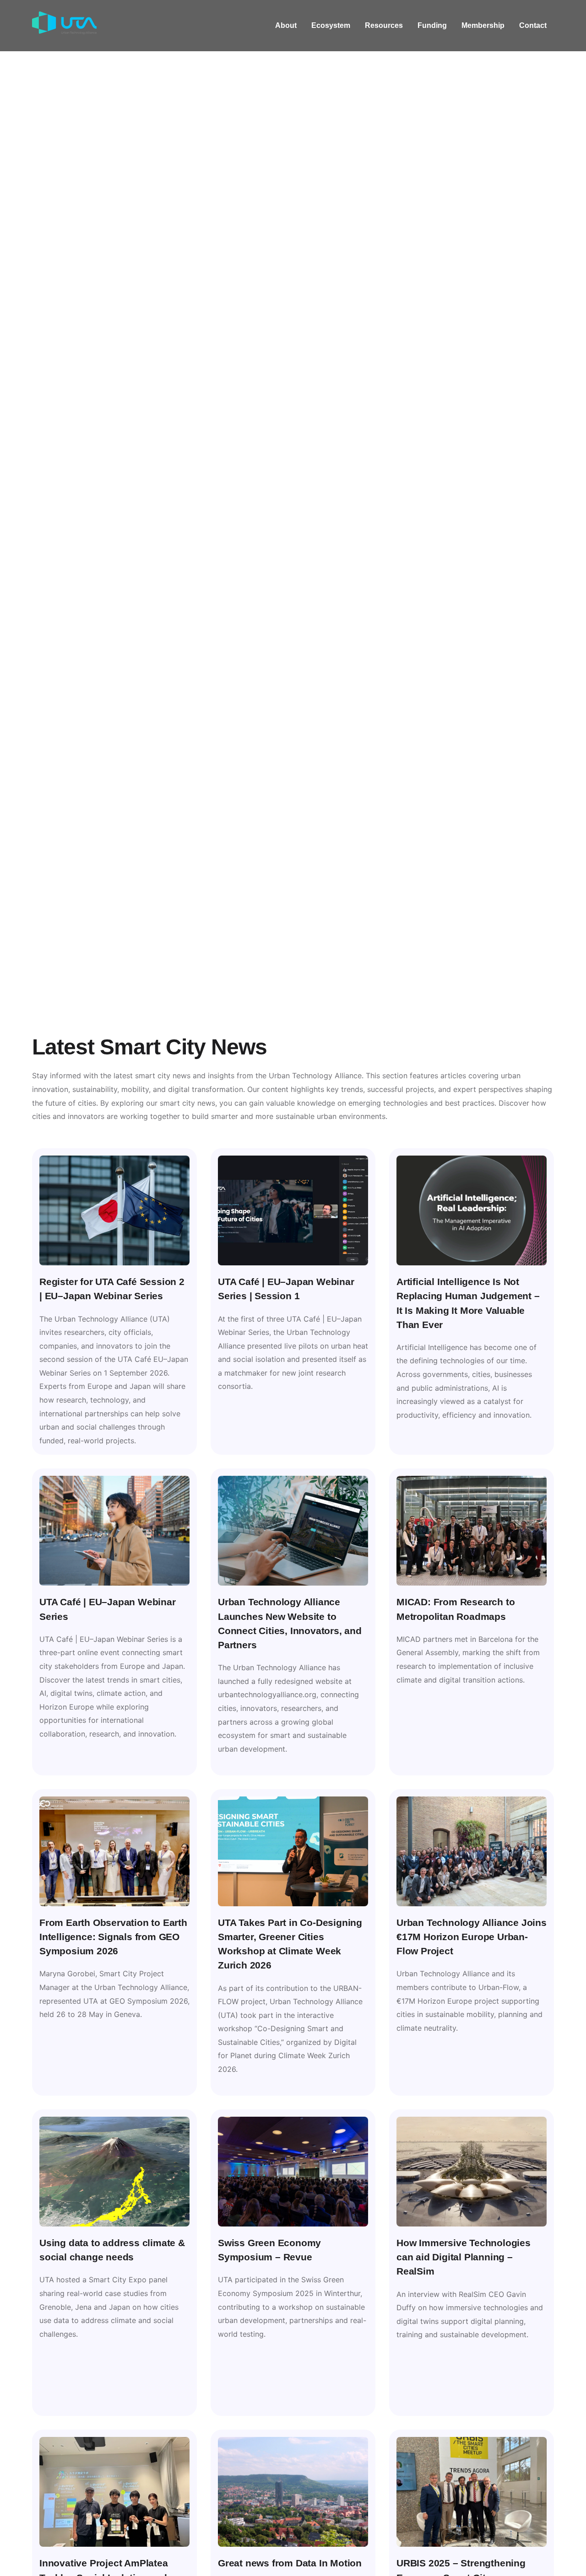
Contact (533, 25)
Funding (432, 25)
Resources (384, 25)
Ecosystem (331, 25)
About (286, 25)
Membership (483, 25)
